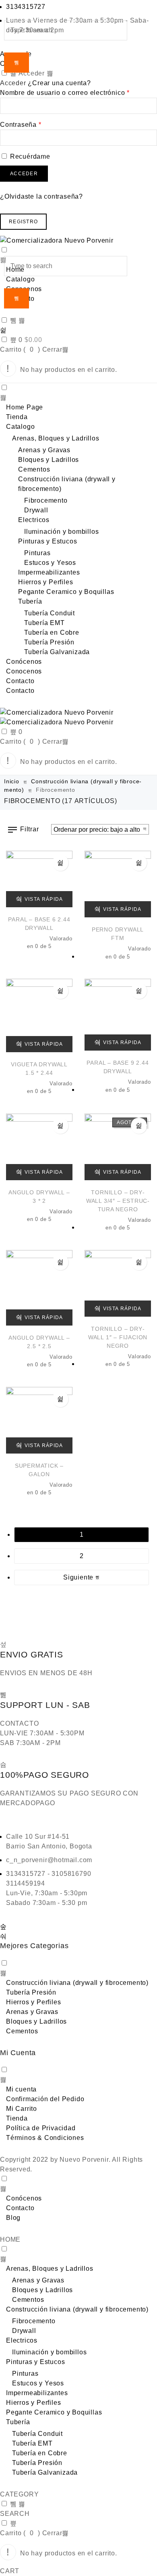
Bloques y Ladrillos (49, 460)
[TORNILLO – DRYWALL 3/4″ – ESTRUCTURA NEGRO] (118, 1147)
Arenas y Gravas (44, 450)
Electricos (34, 520)
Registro (23, 222)
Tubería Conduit (50, 613)
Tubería (30, 601)
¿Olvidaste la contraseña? (41, 196)
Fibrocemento (46, 500)
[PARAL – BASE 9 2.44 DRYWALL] (118, 1015)
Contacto (20, 681)
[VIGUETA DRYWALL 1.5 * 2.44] (39, 1015)
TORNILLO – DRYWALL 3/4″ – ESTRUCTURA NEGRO (118, 1201)
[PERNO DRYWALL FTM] (118, 884)
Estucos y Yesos (50, 563)
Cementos (34, 469)
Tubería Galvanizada (57, 652)
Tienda (17, 417)
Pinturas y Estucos (48, 541)
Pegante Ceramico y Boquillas (66, 592)
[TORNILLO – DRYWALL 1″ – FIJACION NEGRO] (118, 1283)
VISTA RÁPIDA (44, 899)
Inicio (12, 781)
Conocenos (24, 671)
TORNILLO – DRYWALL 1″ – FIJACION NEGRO (118, 1337)
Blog (13, 2218)
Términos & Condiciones (45, 2138)
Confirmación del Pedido (45, 2099)
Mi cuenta (21, 2089)
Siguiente (79, 1577)
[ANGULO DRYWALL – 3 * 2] (39, 1147)
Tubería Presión (49, 642)
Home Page (25, 407)
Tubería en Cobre (52, 632)
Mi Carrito (22, 2109)
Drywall (36, 510)
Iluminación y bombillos (61, 532)
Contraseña (21, 125)
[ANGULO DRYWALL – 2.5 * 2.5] (39, 1288)
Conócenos (24, 662)
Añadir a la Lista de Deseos (60, 863)
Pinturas (37, 553)
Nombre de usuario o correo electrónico (65, 93)
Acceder (24, 174)
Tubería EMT (44, 623)
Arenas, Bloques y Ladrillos (56, 438)
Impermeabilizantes (49, 572)
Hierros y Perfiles (45, 582)
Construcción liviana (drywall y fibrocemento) (77, 1983)
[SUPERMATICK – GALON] (39, 1420)
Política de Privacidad (41, 2128)
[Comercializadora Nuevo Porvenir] (78, 241)
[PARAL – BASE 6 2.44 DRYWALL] (39, 879)
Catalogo (20, 427)
